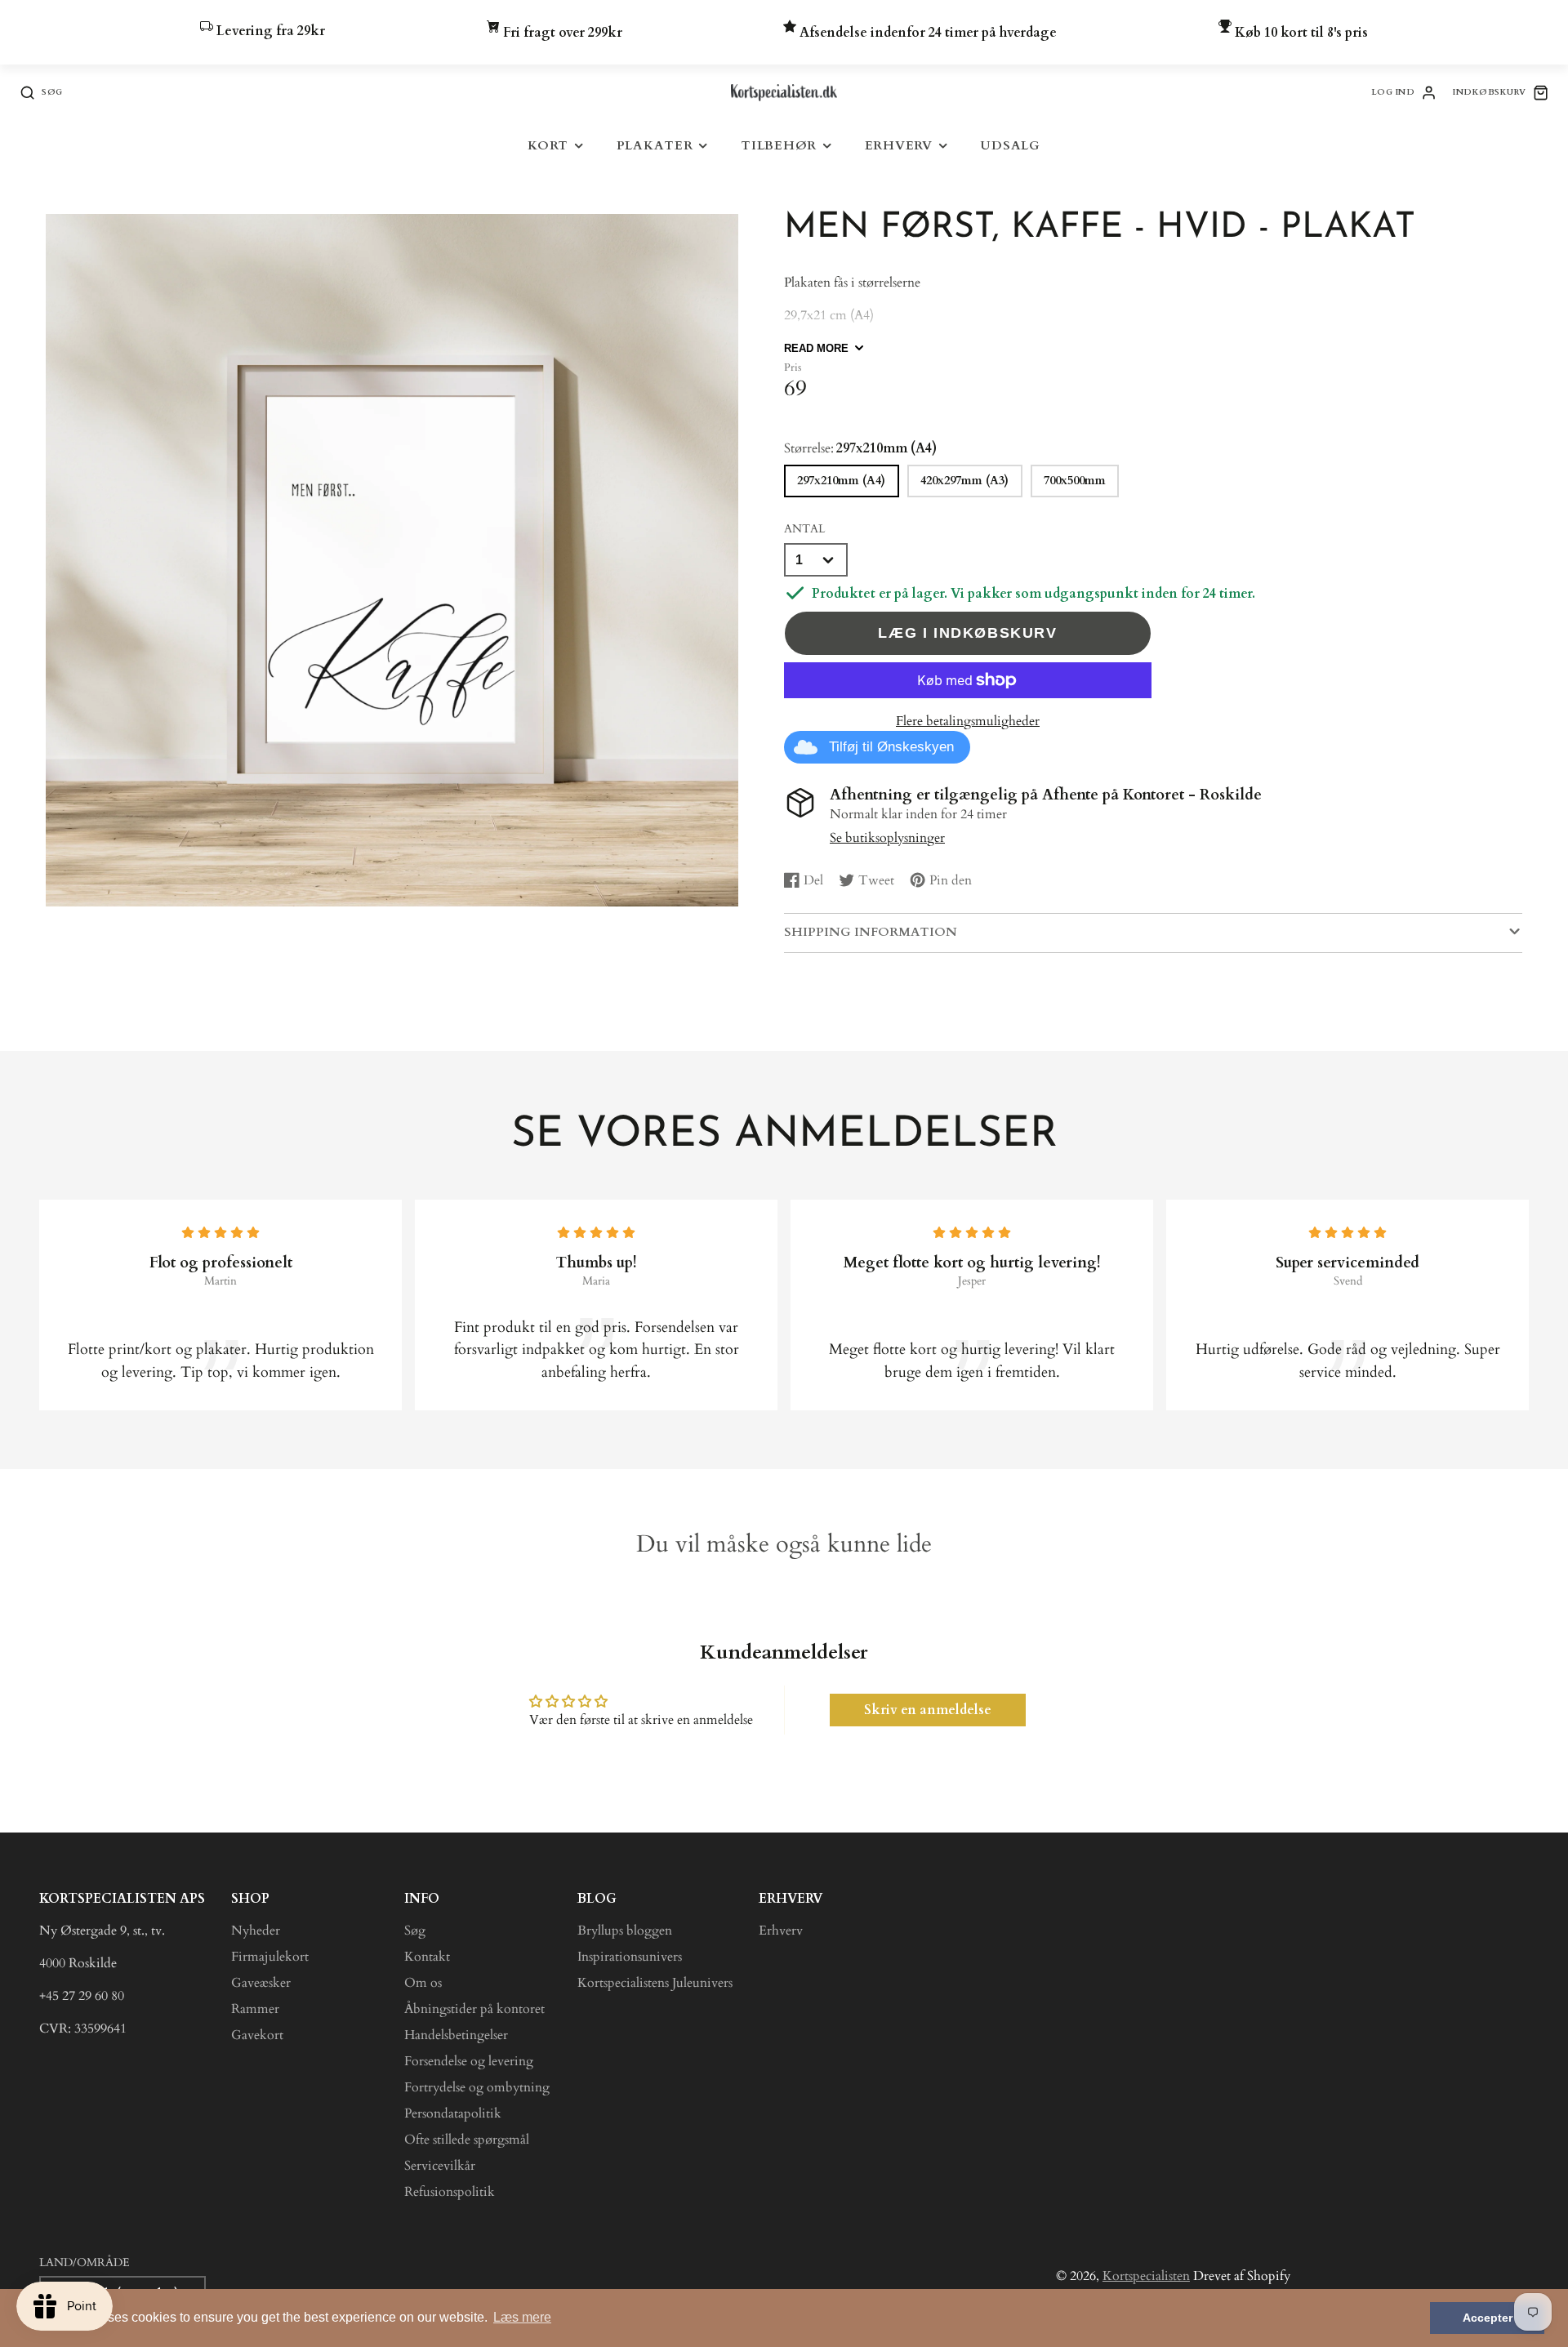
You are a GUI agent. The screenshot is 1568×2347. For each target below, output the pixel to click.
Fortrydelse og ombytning (477, 2087)
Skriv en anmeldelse (928, 1710)
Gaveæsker (261, 1983)
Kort (548, 146)
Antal (804, 529)
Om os (423, 1983)
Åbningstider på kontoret (474, 2009)
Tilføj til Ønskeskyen (891, 747)
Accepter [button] (1488, 2318)
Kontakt (427, 1957)
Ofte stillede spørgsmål (467, 2140)
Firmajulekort (270, 1957)
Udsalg (1010, 146)
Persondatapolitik (453, 2113)
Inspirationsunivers (630, 1957)
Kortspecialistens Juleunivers (655, 1983)
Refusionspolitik (450, 2192)
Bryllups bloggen (625, 1931)
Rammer (255, 2009)
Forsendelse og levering (469, 2061)
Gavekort (257, 2035)
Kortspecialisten (1146, 2276)
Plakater (655, 146)
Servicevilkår (440, 2166)
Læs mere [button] (522, 2317)
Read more (816, 348)
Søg (415, 1931)
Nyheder (256, 1931)
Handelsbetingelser (456, 2035)
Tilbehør (779, 146)
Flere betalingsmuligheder (968, 721)
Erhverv (899, 146)
